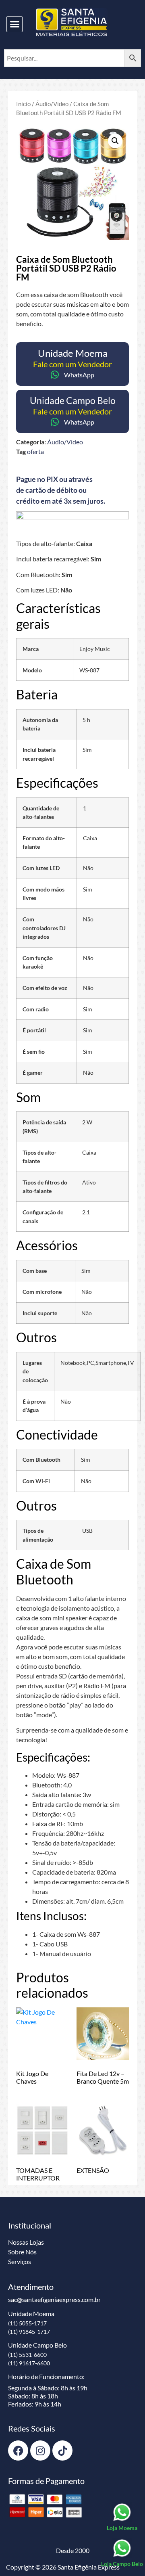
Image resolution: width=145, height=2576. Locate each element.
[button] (14, 24)
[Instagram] (40, 2450)
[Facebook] (18, 2450)
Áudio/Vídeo (52, 104)
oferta (35, 451)
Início (23, 104)
